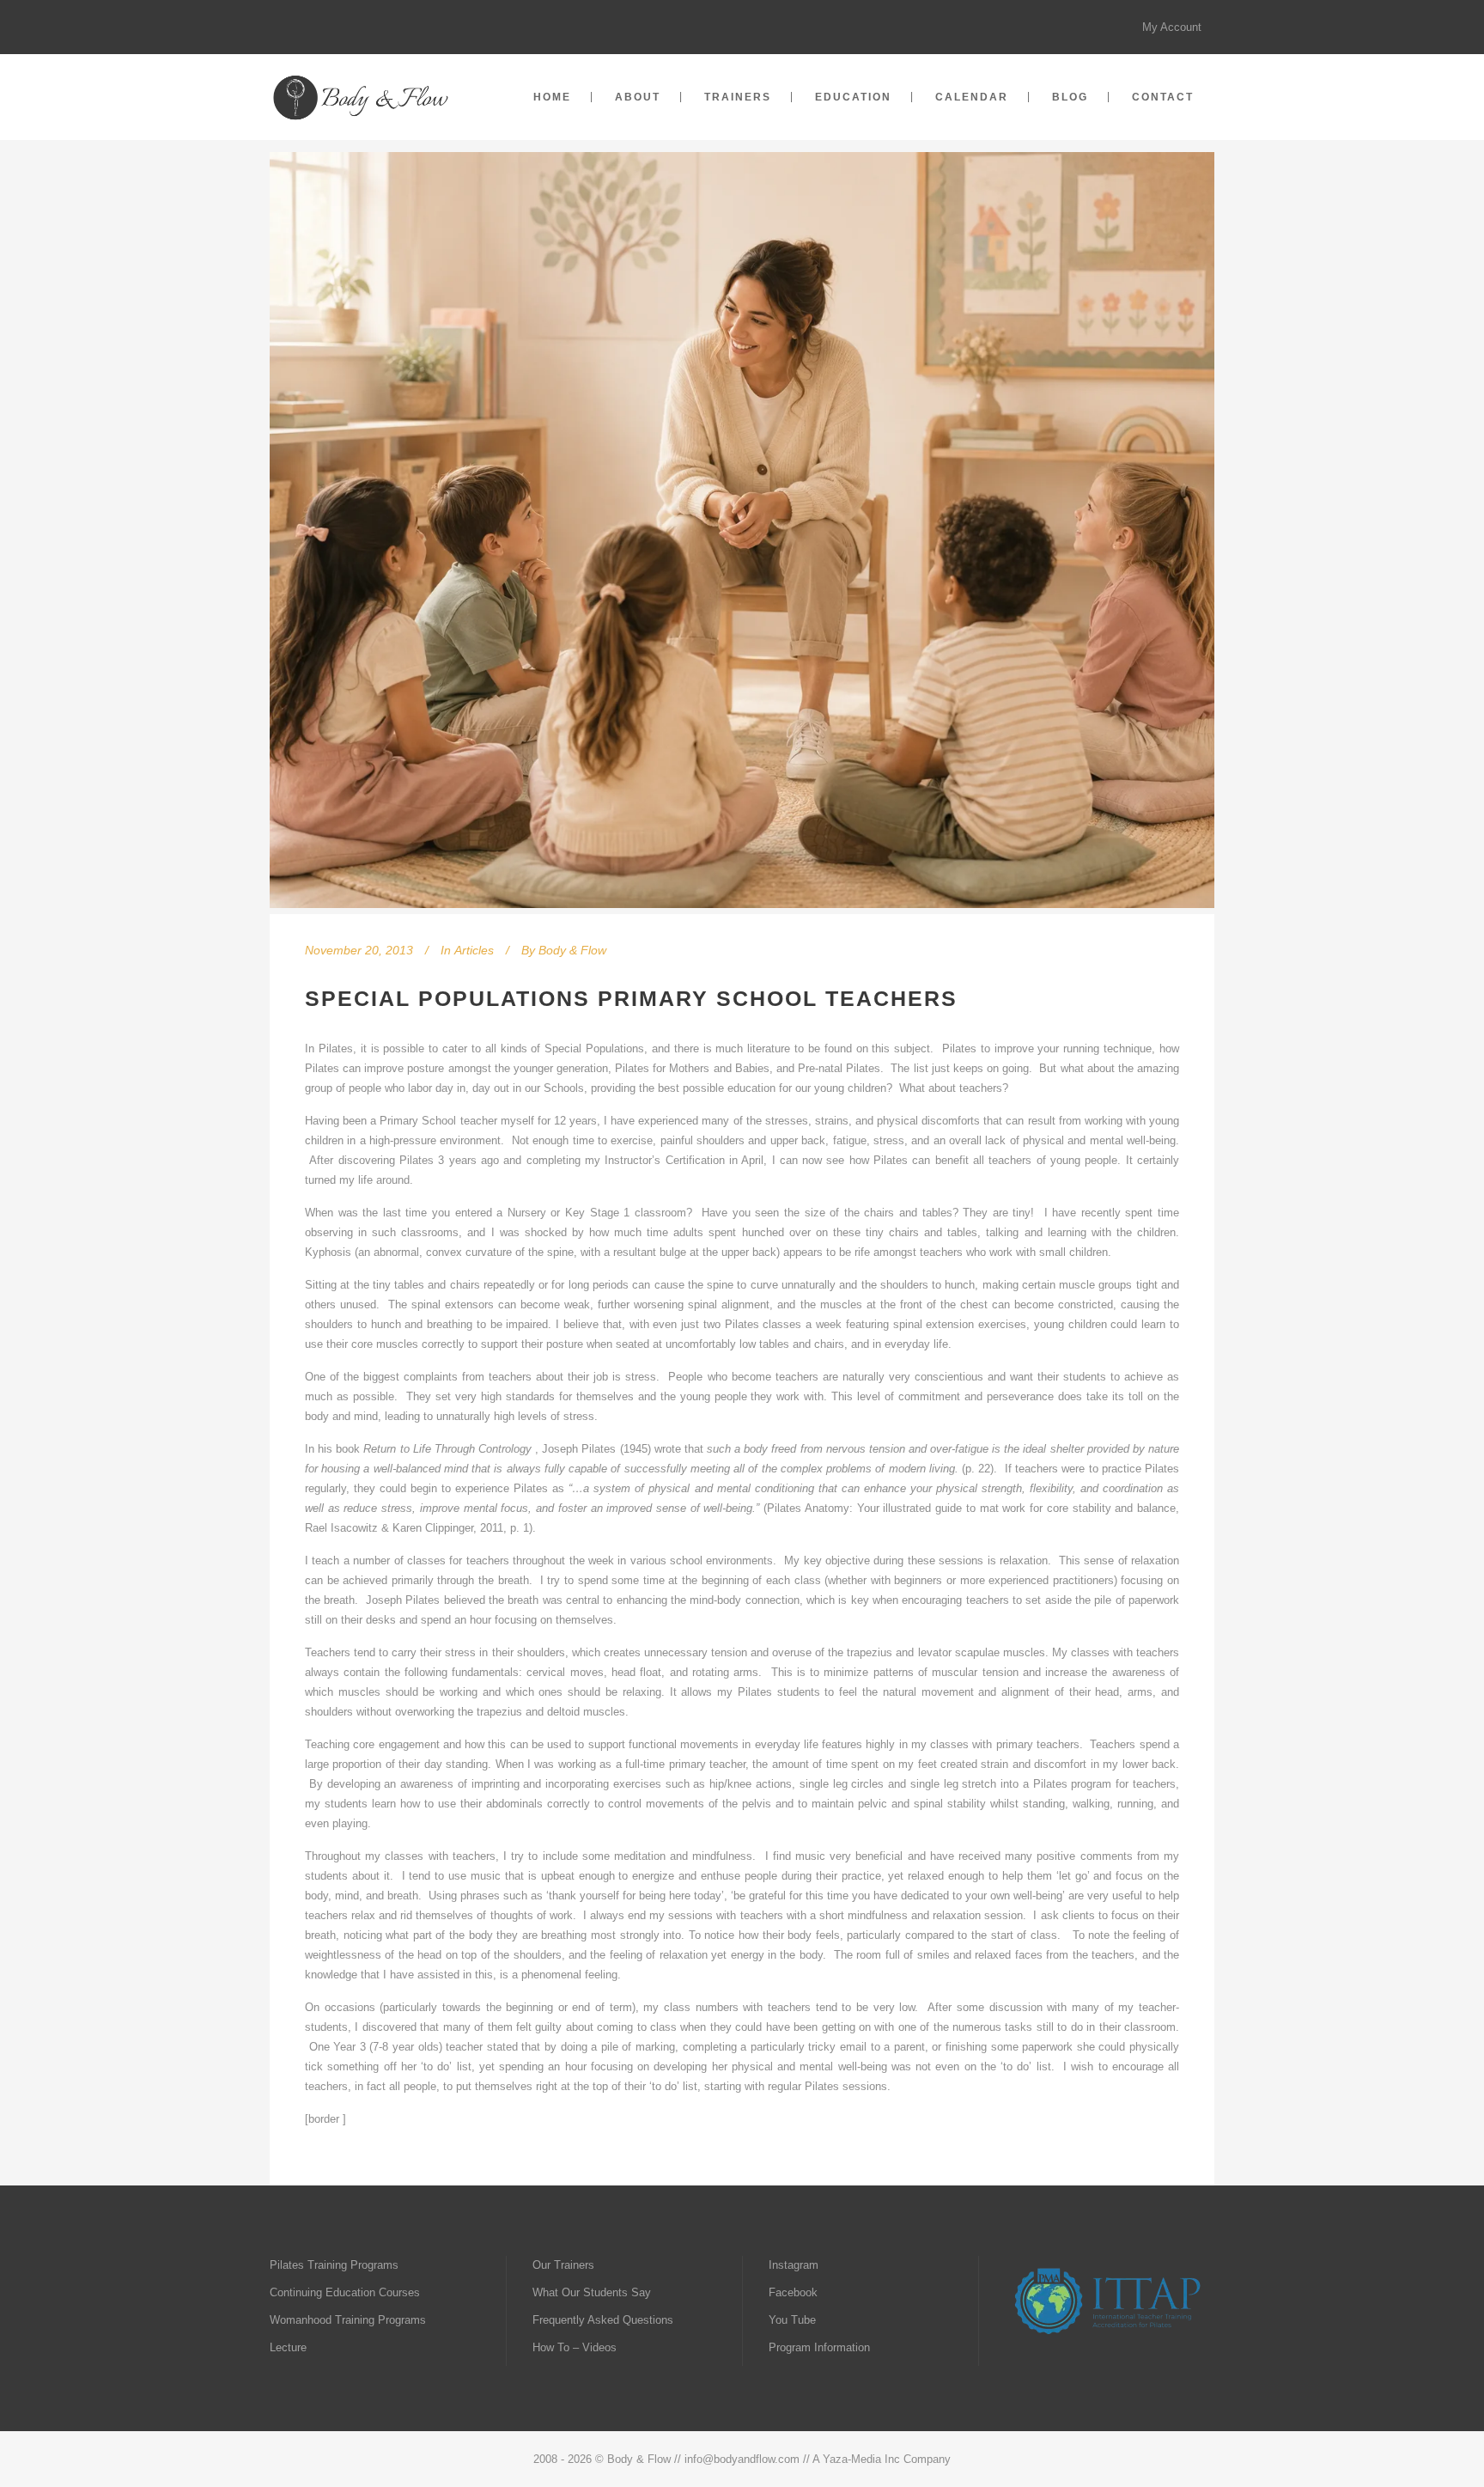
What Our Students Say (592, 2292)
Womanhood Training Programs (348, 2320)
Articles (474, 950)
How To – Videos (575, 2347)
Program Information (819, 2347)
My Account (1172, 27)
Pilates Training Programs (334, 2265)
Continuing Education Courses (345, 2292)
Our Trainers (563, 2265)
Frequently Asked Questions (603, 2320)
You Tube (792, 2320)
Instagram (794, 2265)
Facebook (793, 2292)
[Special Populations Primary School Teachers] (742, 533)
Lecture (288, 2347)
